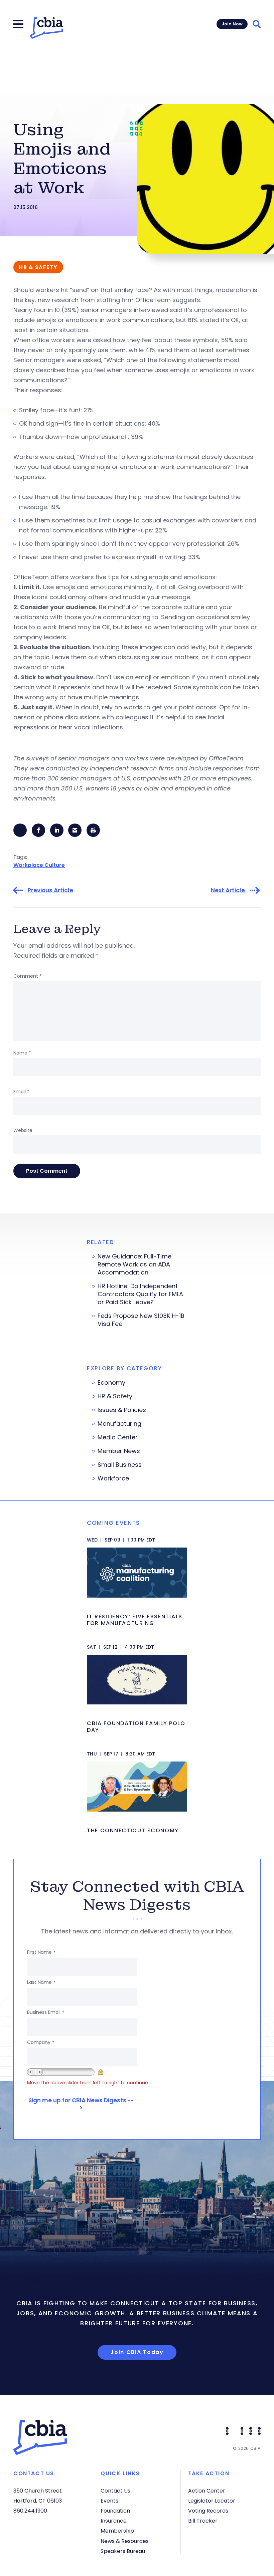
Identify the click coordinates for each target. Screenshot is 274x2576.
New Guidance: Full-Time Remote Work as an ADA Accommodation (134, 1264)
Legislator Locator (212, 2501)
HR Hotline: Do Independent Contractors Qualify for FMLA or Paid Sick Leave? (140, 1294)
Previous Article (50, 890)
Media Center (118, 1437)
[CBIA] (46, 28)
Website (23, 1130)
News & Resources (125, 2541)
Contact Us (115, 2491)
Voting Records (208, 2511)
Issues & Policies (122, 1410)
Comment (28, 976)
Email (21, 1092)
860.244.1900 (30, 2511)
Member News (119, 1451)
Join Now (232, 24)
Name (22, 1053)
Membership (117, 2531)
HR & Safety (115, 1396)
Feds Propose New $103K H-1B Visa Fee (141, 1320)
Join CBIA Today (137, 2352)
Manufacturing (119, 1424)
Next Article (228, 890)
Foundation (115, 2511)
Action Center (207, 2491)
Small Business (120, 1465)
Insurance (114, 2521)
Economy (111, 1383)
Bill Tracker (203, 2521)
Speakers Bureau (123, 2551)
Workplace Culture (39, 865)
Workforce (113, 1478)
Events (109, 2501)
